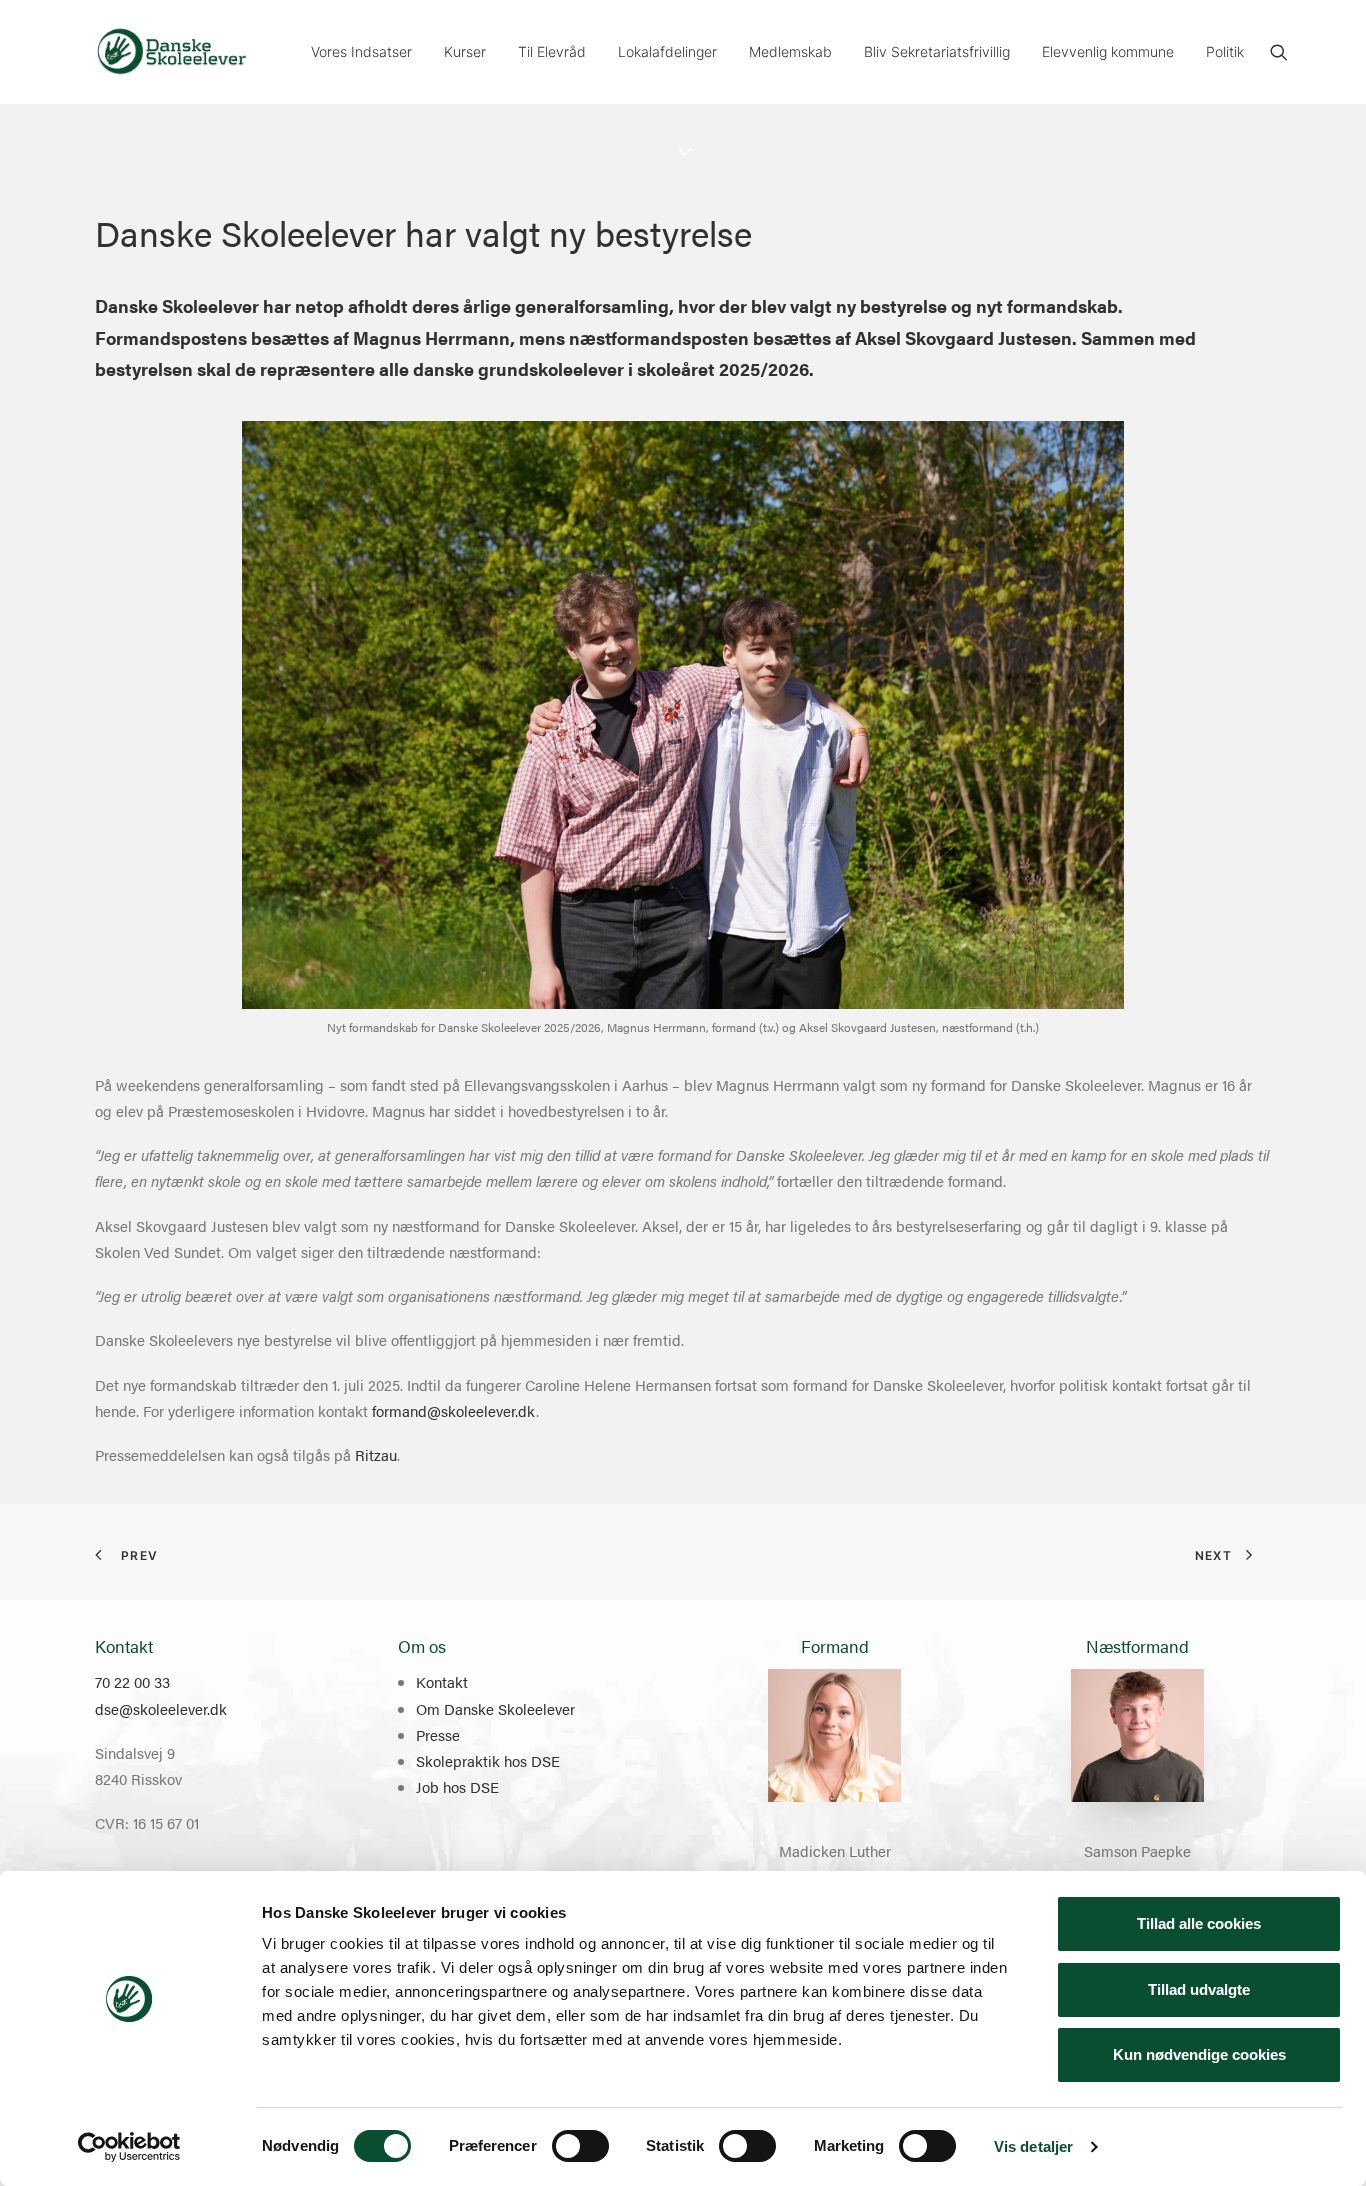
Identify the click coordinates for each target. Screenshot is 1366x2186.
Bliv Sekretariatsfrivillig (937, 51)
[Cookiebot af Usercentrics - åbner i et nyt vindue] (129, 2147)
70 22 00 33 (132, 1681)
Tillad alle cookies (1199, 1923)
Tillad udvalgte (1199, 1989)
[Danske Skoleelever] (171, 52)
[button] (1279, 52)
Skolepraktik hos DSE (488, 1760)
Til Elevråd (552, 51)
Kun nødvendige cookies (1199, 2054)
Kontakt (442, 1681)
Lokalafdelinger (667, 51)
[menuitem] (361, 52)
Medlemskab (790, 51)
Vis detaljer (1033, 2146)
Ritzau (376, 1454)
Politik (1225, 51)
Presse (438, 1734)
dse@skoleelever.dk (161, 1708)
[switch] (580, 2146)
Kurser (465, 51)
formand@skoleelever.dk (454, 1410)
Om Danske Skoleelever (495, 1708)
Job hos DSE (457, 1786)
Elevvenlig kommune (1108, 51)
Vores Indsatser (361, 51)
